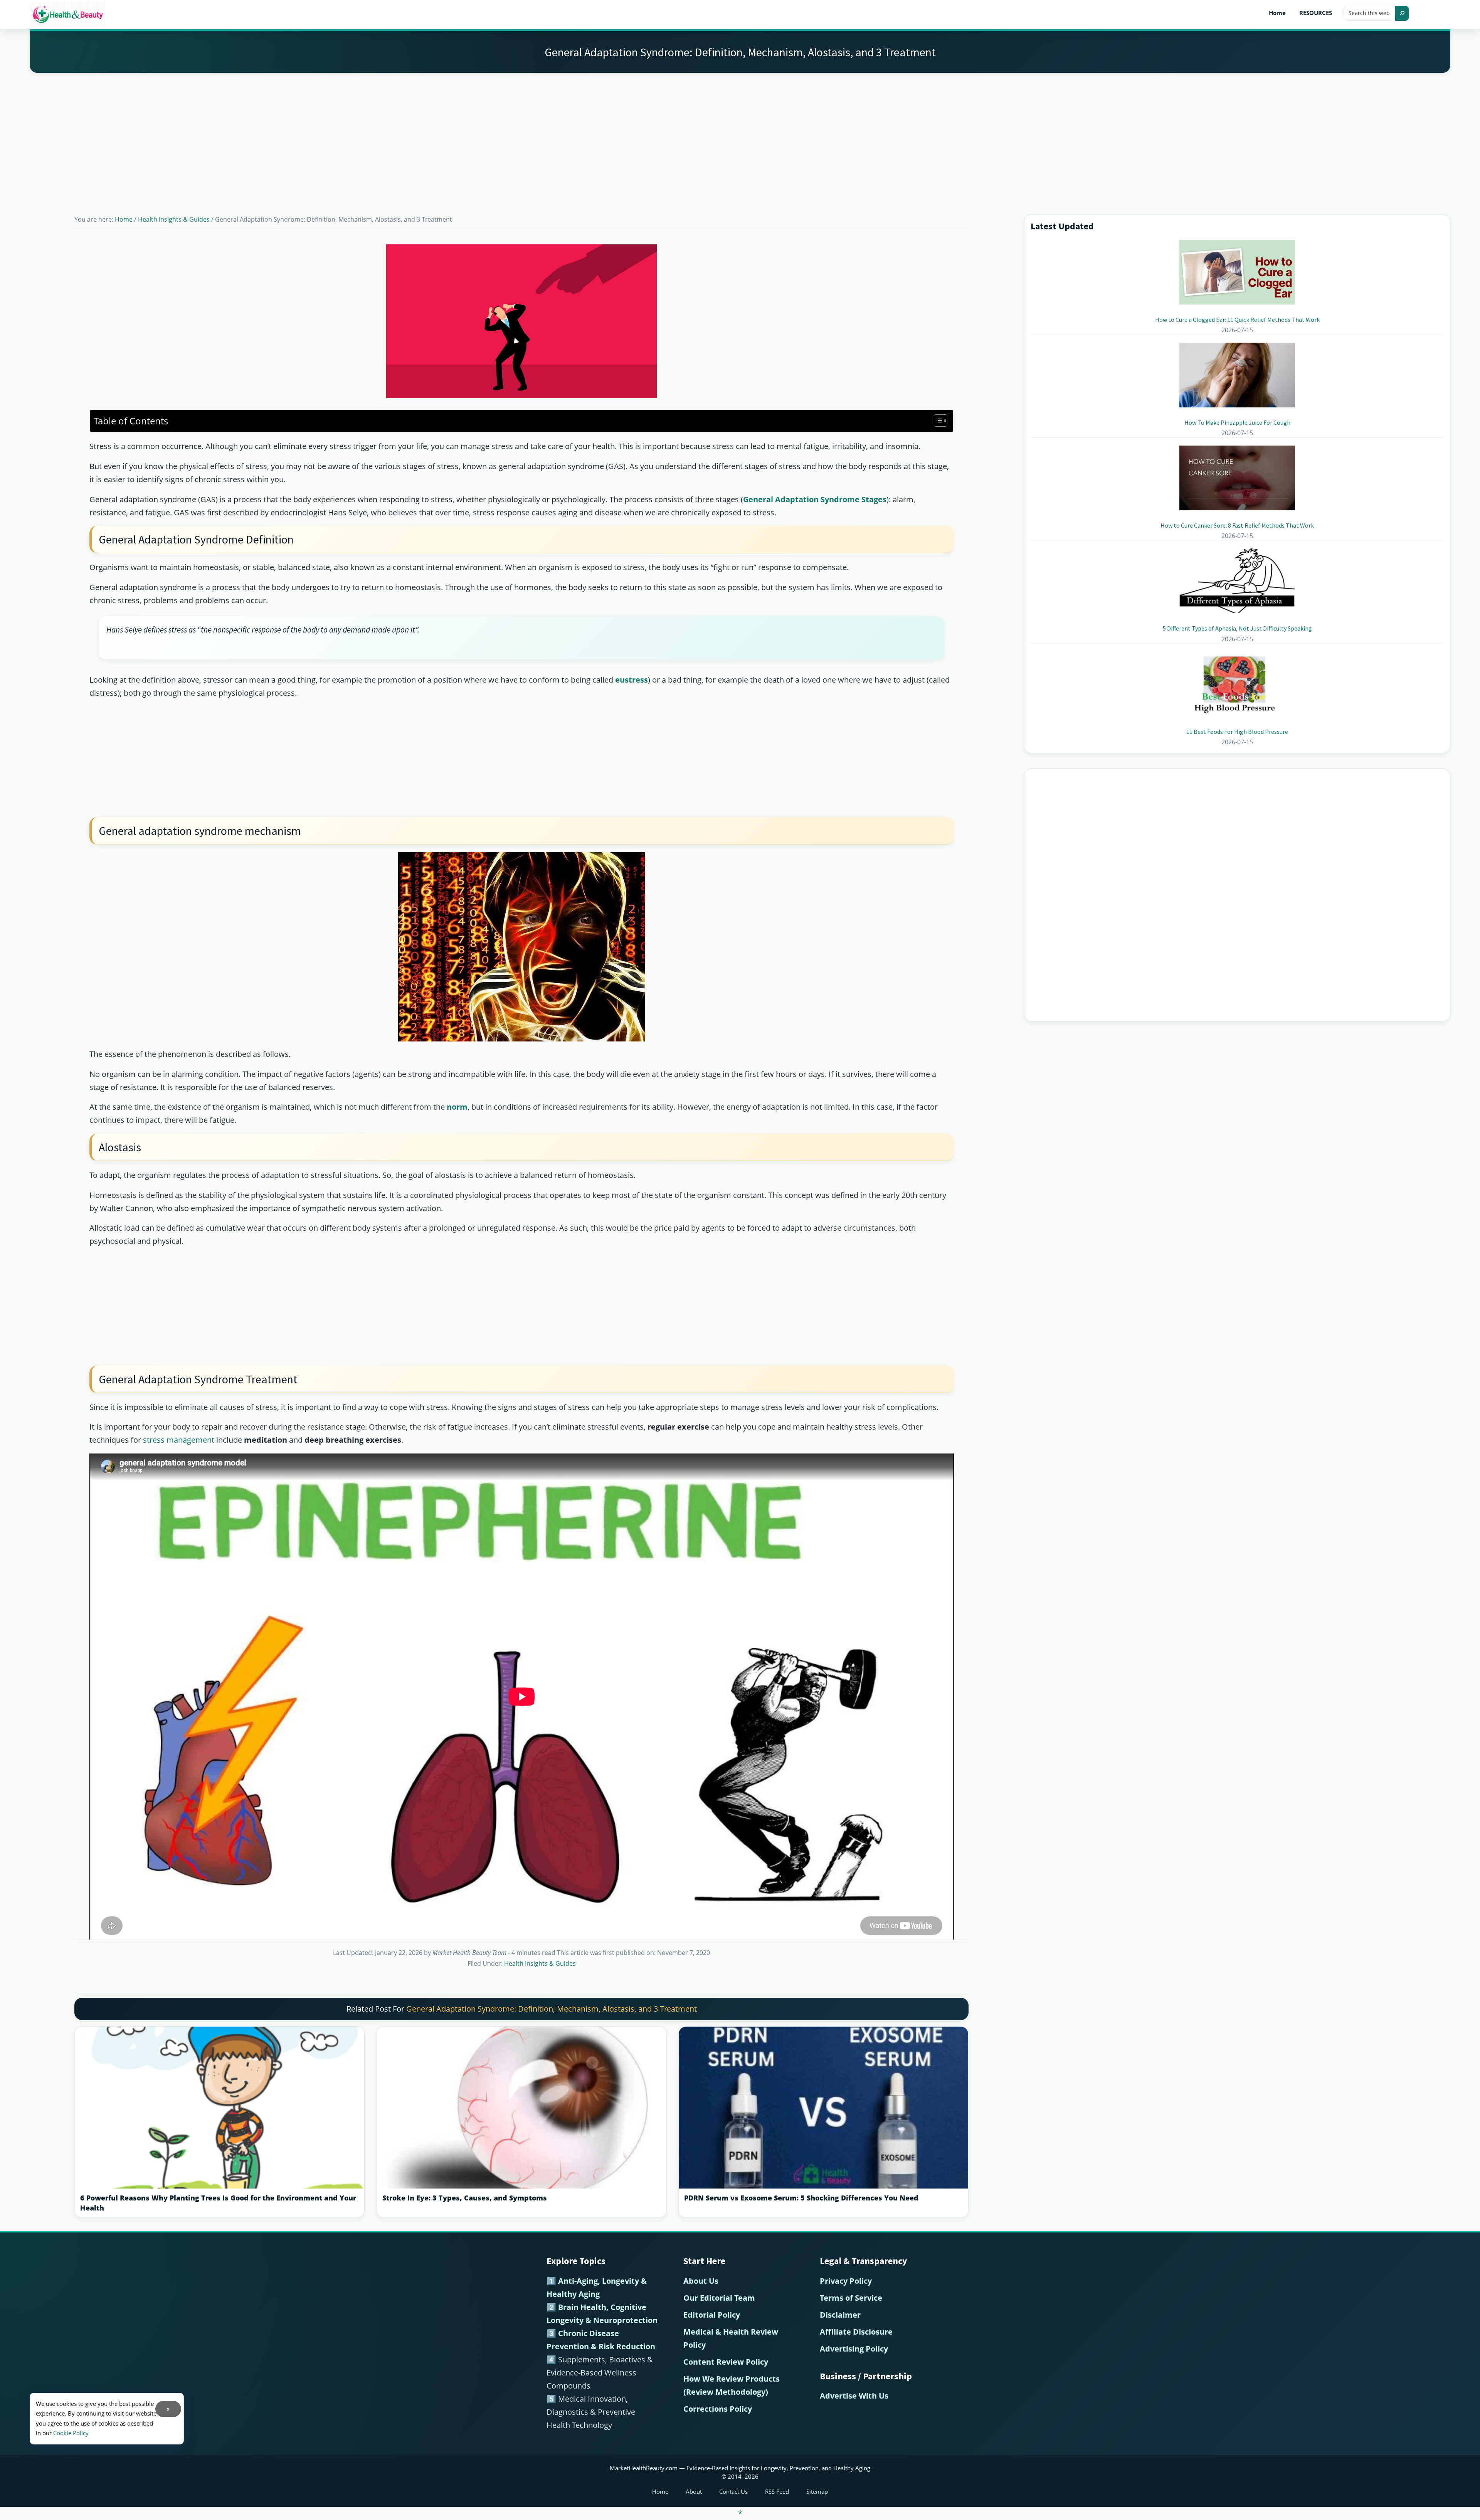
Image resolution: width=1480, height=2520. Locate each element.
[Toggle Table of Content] (937, 421)
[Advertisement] (740, 134)
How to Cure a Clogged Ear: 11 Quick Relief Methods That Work (1237, 320)
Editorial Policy (712, 2315)
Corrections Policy (718, 2409)
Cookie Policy (71, 2433)
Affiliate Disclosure (856, 2332)
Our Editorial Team (719, 2298)
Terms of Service (851, 2298)
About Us (701, 2281)
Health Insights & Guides (540, 1963)
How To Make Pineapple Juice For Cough (1237, 422)
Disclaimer (840, 2315)
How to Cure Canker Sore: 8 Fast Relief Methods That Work (1237, 525)
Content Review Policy (726, 2362)
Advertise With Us (854, 2396)
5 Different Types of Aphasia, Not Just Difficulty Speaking (1237, 628)
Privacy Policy (846, 2281)
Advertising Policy (854, 2349)
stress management (179, 1440)
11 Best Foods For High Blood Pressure (1237, 732)
